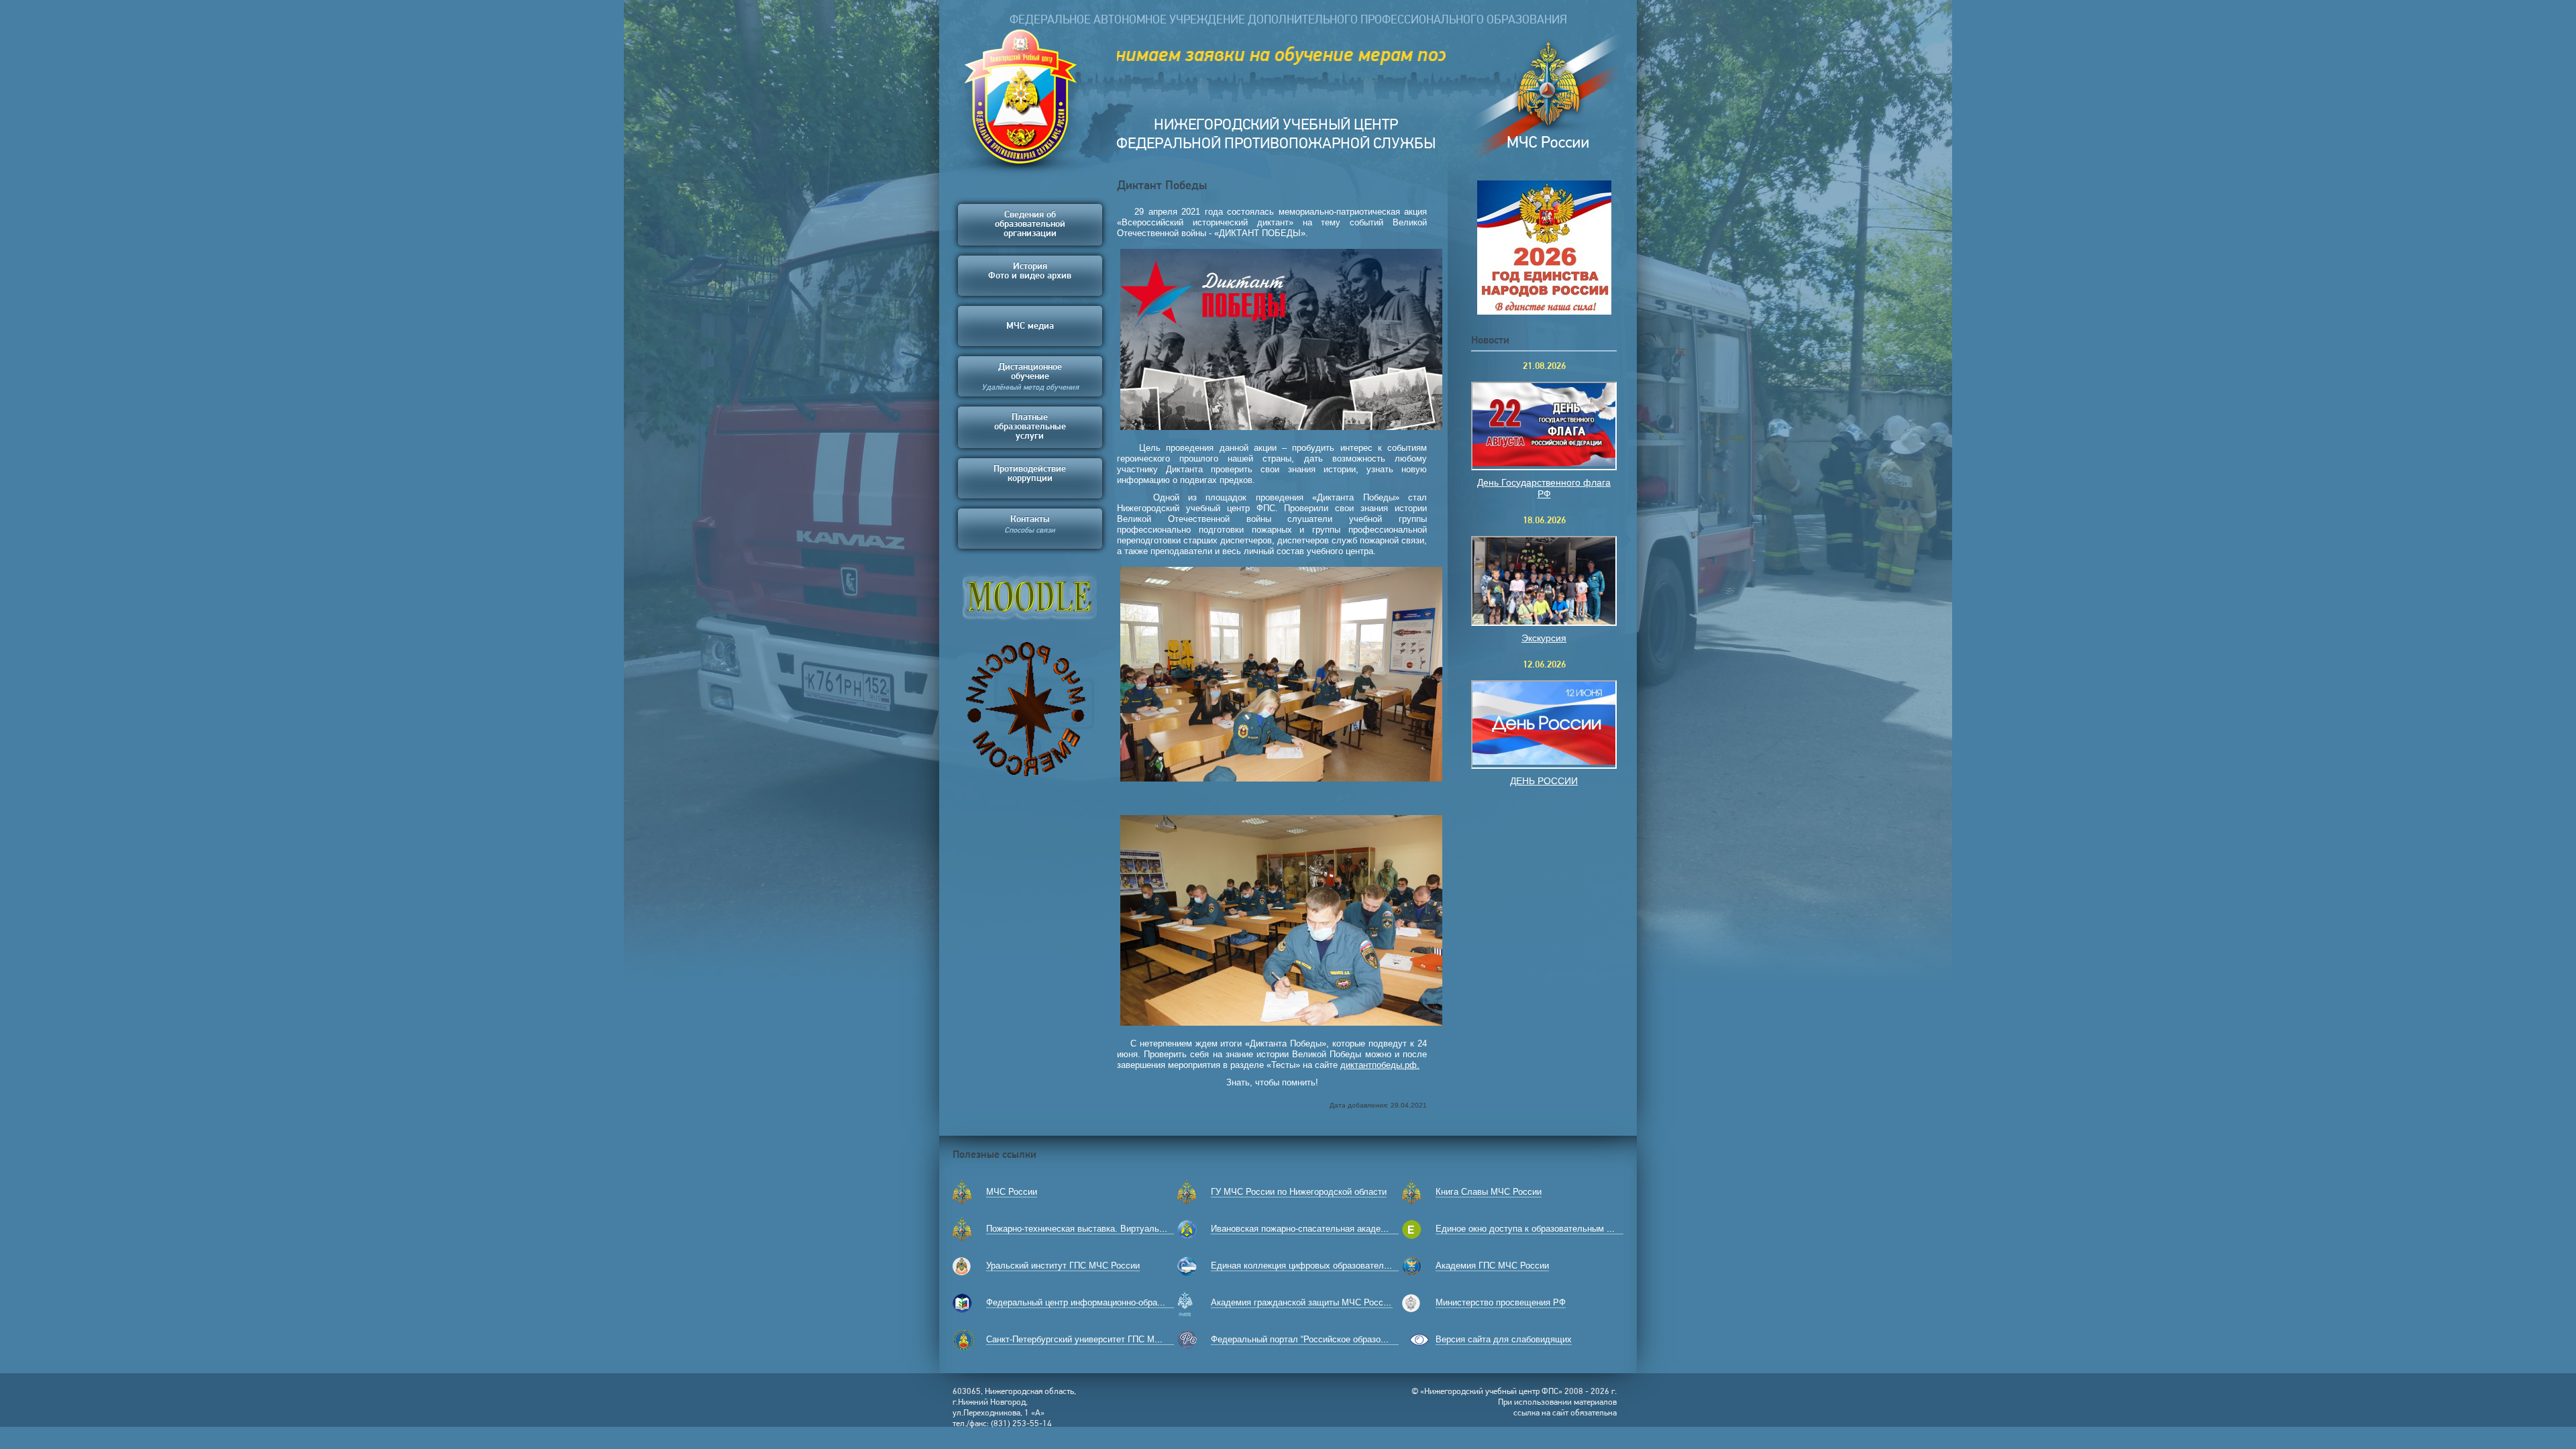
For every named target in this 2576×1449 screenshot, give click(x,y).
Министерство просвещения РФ (1501, 1302)
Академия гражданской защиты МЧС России (1302, 1302)
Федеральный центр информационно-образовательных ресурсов (1118, 1302)
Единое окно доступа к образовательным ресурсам (1541, 1229)
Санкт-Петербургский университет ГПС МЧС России (1092, 1339)
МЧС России (1012, 1192)
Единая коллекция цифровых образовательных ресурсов (1328, 1266)
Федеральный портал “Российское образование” (1309, 1339)
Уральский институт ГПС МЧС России (1063, 1266)
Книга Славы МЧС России (1489, 1192)
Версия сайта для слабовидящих (1504, 1339)
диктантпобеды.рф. (1380, 1065)
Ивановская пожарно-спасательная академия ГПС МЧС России (1340, 1229)
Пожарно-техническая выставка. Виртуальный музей (1094, 1229)
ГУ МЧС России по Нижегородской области (1299, 1192)
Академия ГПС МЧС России (1492, 1266)
